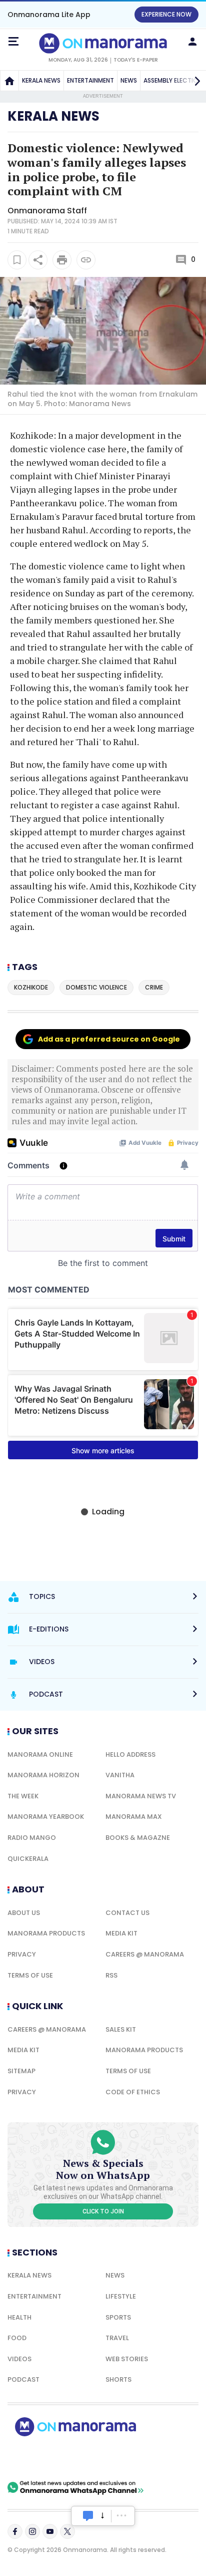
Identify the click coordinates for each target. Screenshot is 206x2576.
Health (19, 2317)
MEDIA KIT (121, 1933)
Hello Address (130, 1754)
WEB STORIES (127, 2359)
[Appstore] (110, 2458)
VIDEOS (19, 2359)
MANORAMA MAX (134, 1817)
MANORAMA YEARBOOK (46, 1817)
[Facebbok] (15, 2531)
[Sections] (13, 42)
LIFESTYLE (121, 2296)
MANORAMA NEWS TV (141, 1796)
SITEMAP (21, 2071)
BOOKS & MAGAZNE (138, 1838)
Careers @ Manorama (145, 1954)
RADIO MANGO (32, 1838)
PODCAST (23, 2379)
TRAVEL (117, 2338)
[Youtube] (50, 2531)
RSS (111, 1975)
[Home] (9, 81)
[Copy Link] (86, 260)
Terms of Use (30, 1975)
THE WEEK (23, 1796)
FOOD (17, 2338)
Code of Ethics (133, 2092)
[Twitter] (67, 2531)
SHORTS (118, 2379)
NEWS (129, 80)
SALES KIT (121, 2029)
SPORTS (118, 2317)
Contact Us (127, 1913)
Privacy (22, 1954)
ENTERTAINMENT (90, 80)
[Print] (62, 260)
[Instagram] (32, 2531)
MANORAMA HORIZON (43, 1775)
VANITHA (120, 1775)
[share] (38, 260)
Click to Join (103, 2211)
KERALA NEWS (41, 80)
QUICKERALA (28, 1859)
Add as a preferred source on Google (109, 1039)
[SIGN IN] (192, 42)
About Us (24, 1913)
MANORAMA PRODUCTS (46, 1933)
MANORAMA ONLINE (40, 1754)
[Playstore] (40, 2458)
